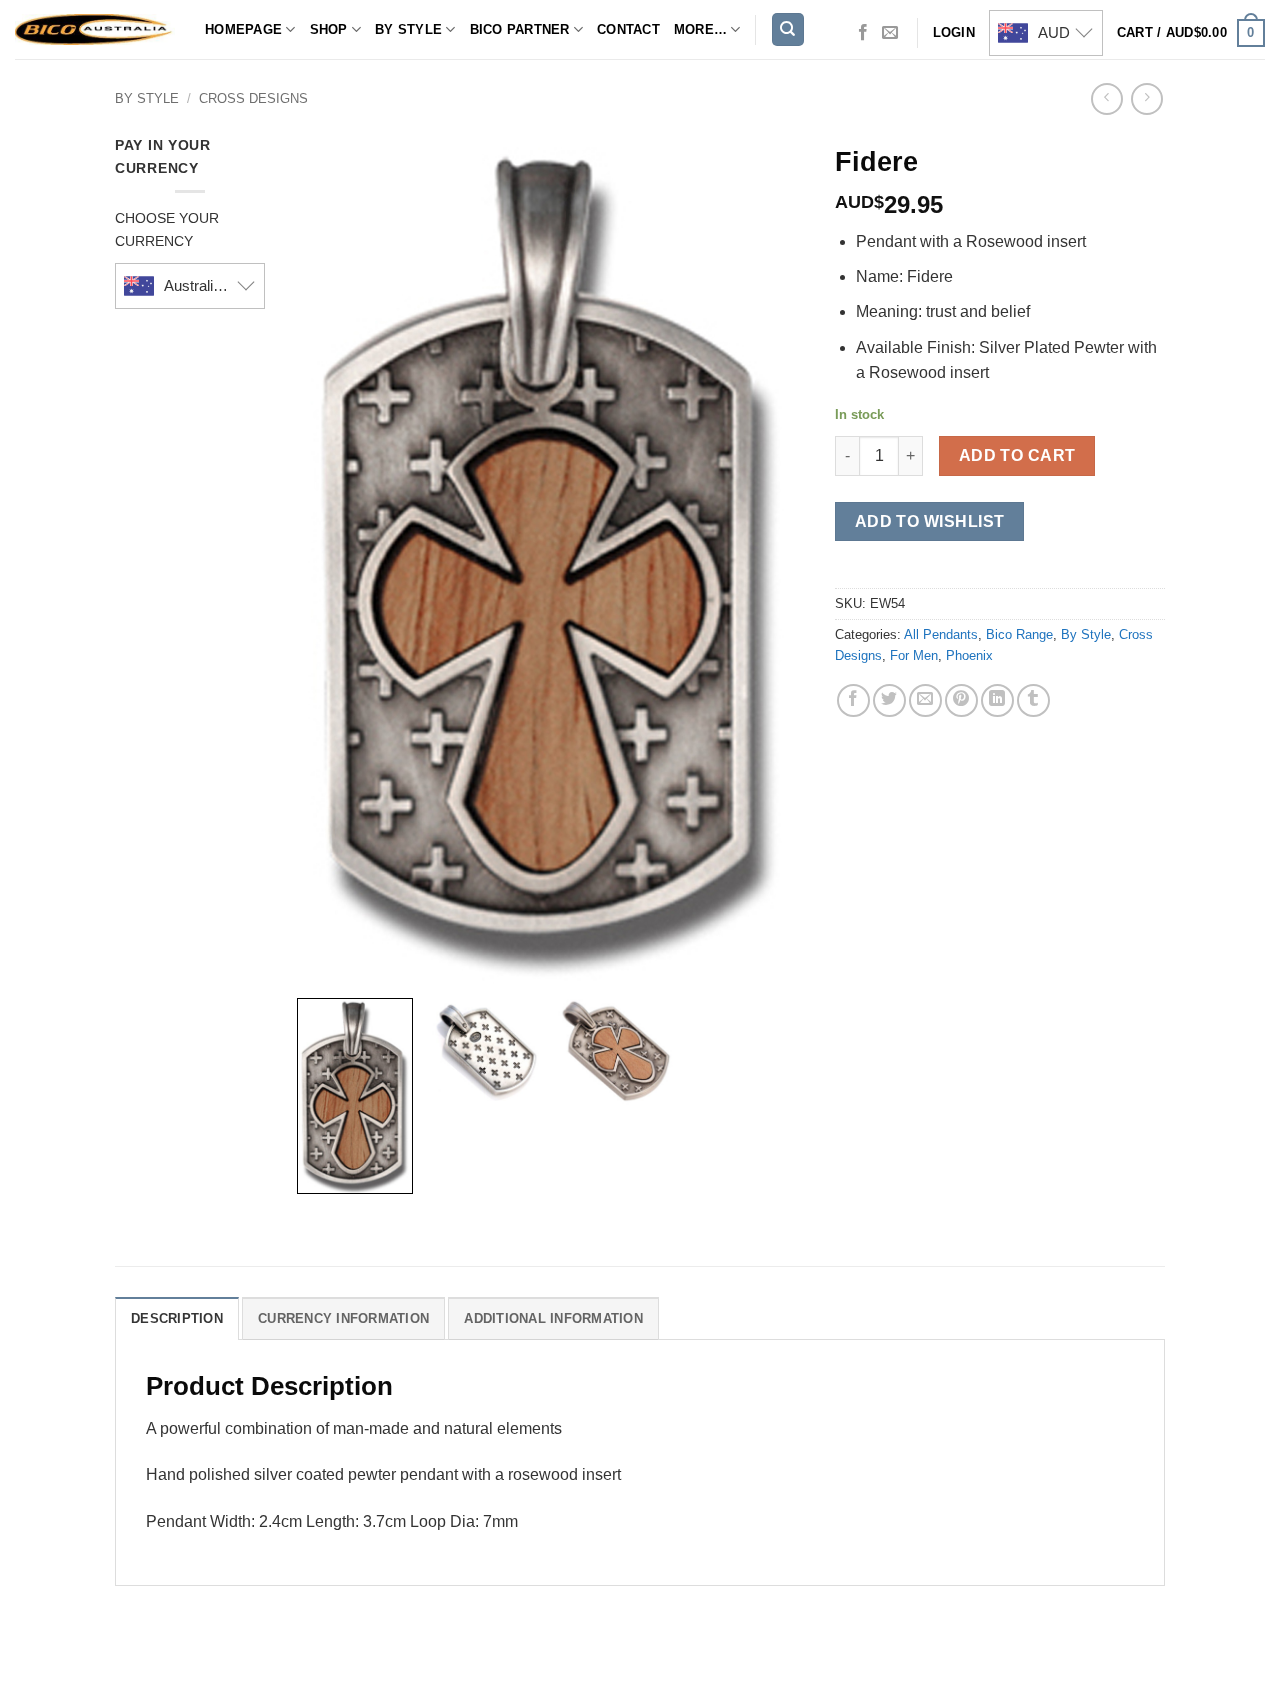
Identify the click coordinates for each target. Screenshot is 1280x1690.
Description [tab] (177, 1318)
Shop (329, 29)
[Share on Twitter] (889, 700)
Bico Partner (520, 29)
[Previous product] (1146, 98)
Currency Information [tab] (343, 1318)
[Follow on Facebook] (863, 33)
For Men (914, 655)
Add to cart (1017, 455)
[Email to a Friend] (925, 700)
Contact (628, 29)
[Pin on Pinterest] (961, 700)
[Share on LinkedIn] (997, 700)
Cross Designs (253, 98)
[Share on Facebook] (853, 700)
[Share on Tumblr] (1033, 700)
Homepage (243, 29)
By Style (408, 29)
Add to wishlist (930, 521)
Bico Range (1019, 634)
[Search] (788, 29)
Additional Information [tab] (553, 1318)
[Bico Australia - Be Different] (95, 29)
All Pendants (941, 634)
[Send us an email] (890, 33)
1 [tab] (534, 154)
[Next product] (1106, 98)
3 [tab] (583, 154)
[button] (1191, 33)
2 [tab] (567, 154)
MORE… (700, 29)
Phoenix (969, 655)
